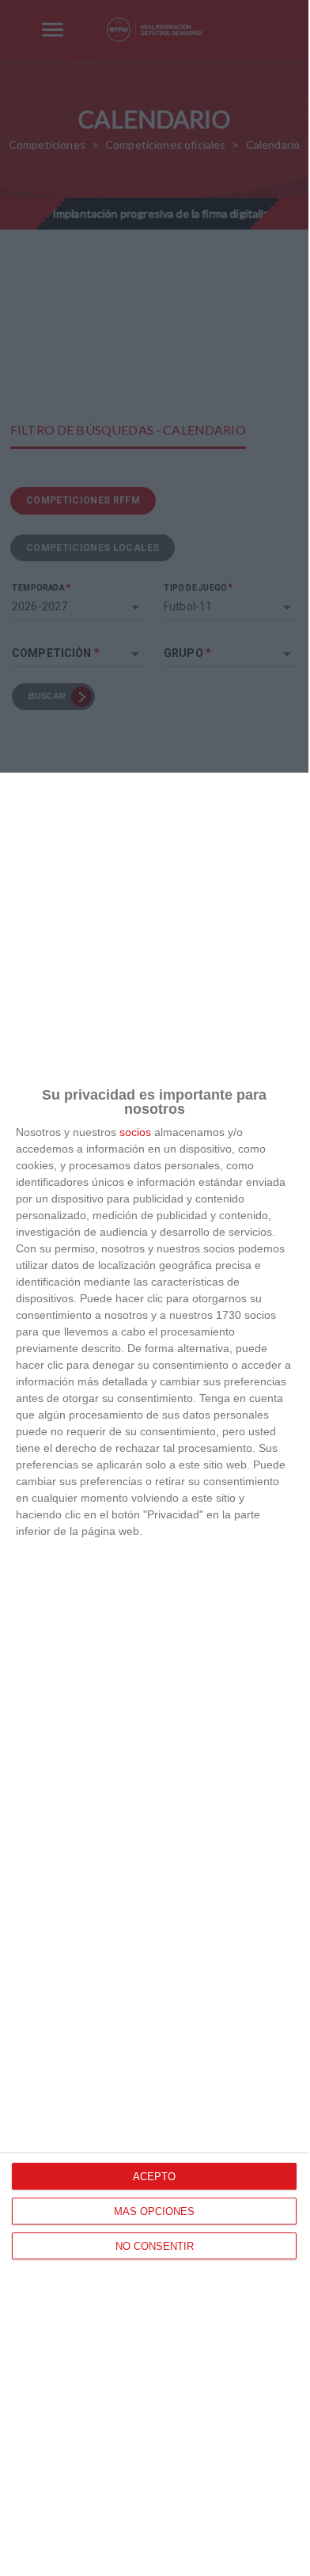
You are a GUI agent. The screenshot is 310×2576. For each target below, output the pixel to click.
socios (135, 1132)
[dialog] (154, 1674)
